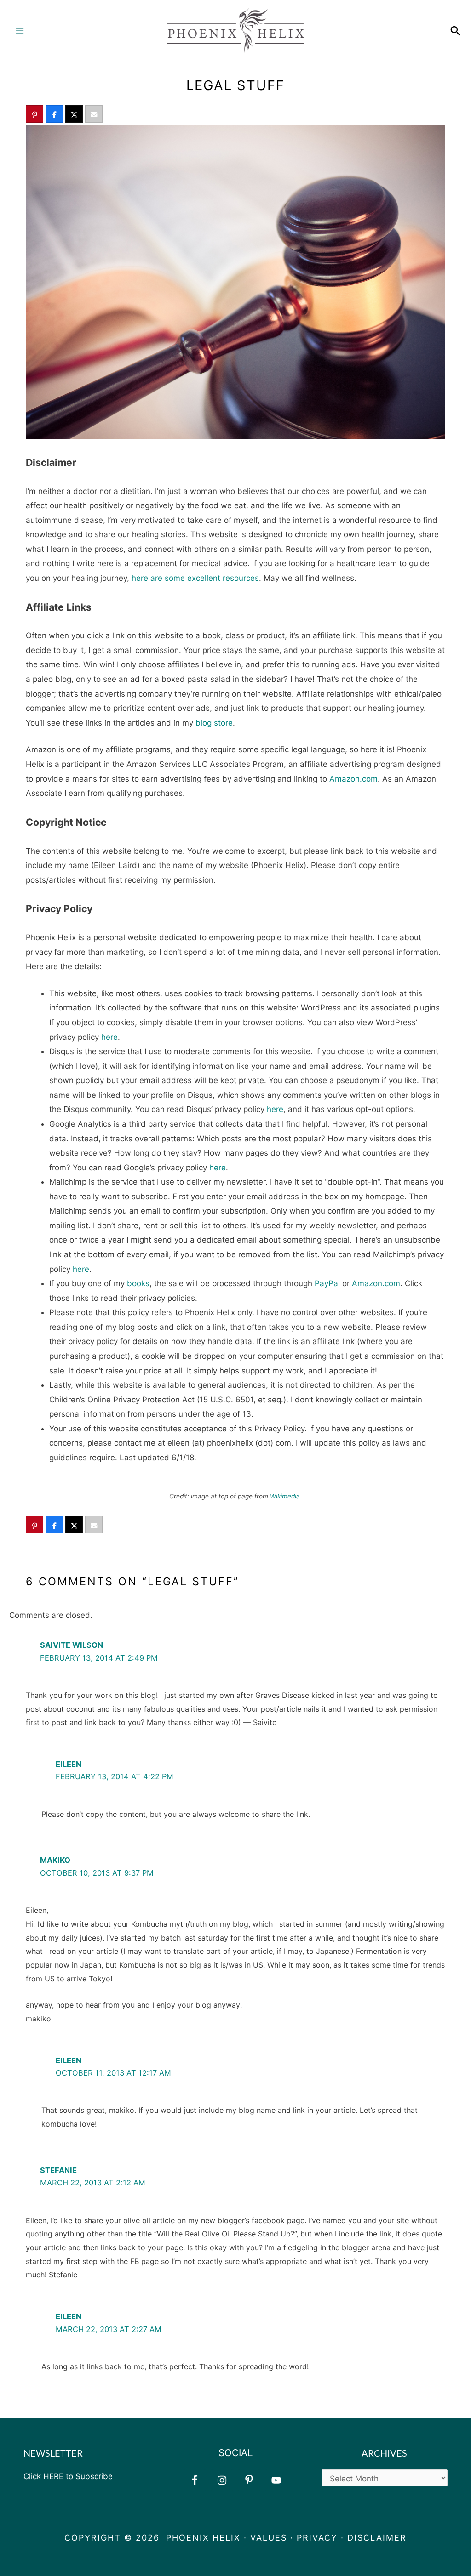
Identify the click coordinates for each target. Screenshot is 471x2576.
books (138, 1283)
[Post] (74, 115)
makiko (55, 1860)
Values (269, 2538)
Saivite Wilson (72, 1645)
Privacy (317, 2538)
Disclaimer (377, 2538)
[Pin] (34, 115)
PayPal (327, 1283)
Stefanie (58, 2170)
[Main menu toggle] (20, 31)
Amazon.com (353, 779)
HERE (53, 2476)
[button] (455, 31)
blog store (214, 723)
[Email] (94, 115)
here (109, 1037)
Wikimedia (285, 1496)
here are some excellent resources (195, 578)
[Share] (54, 115)
